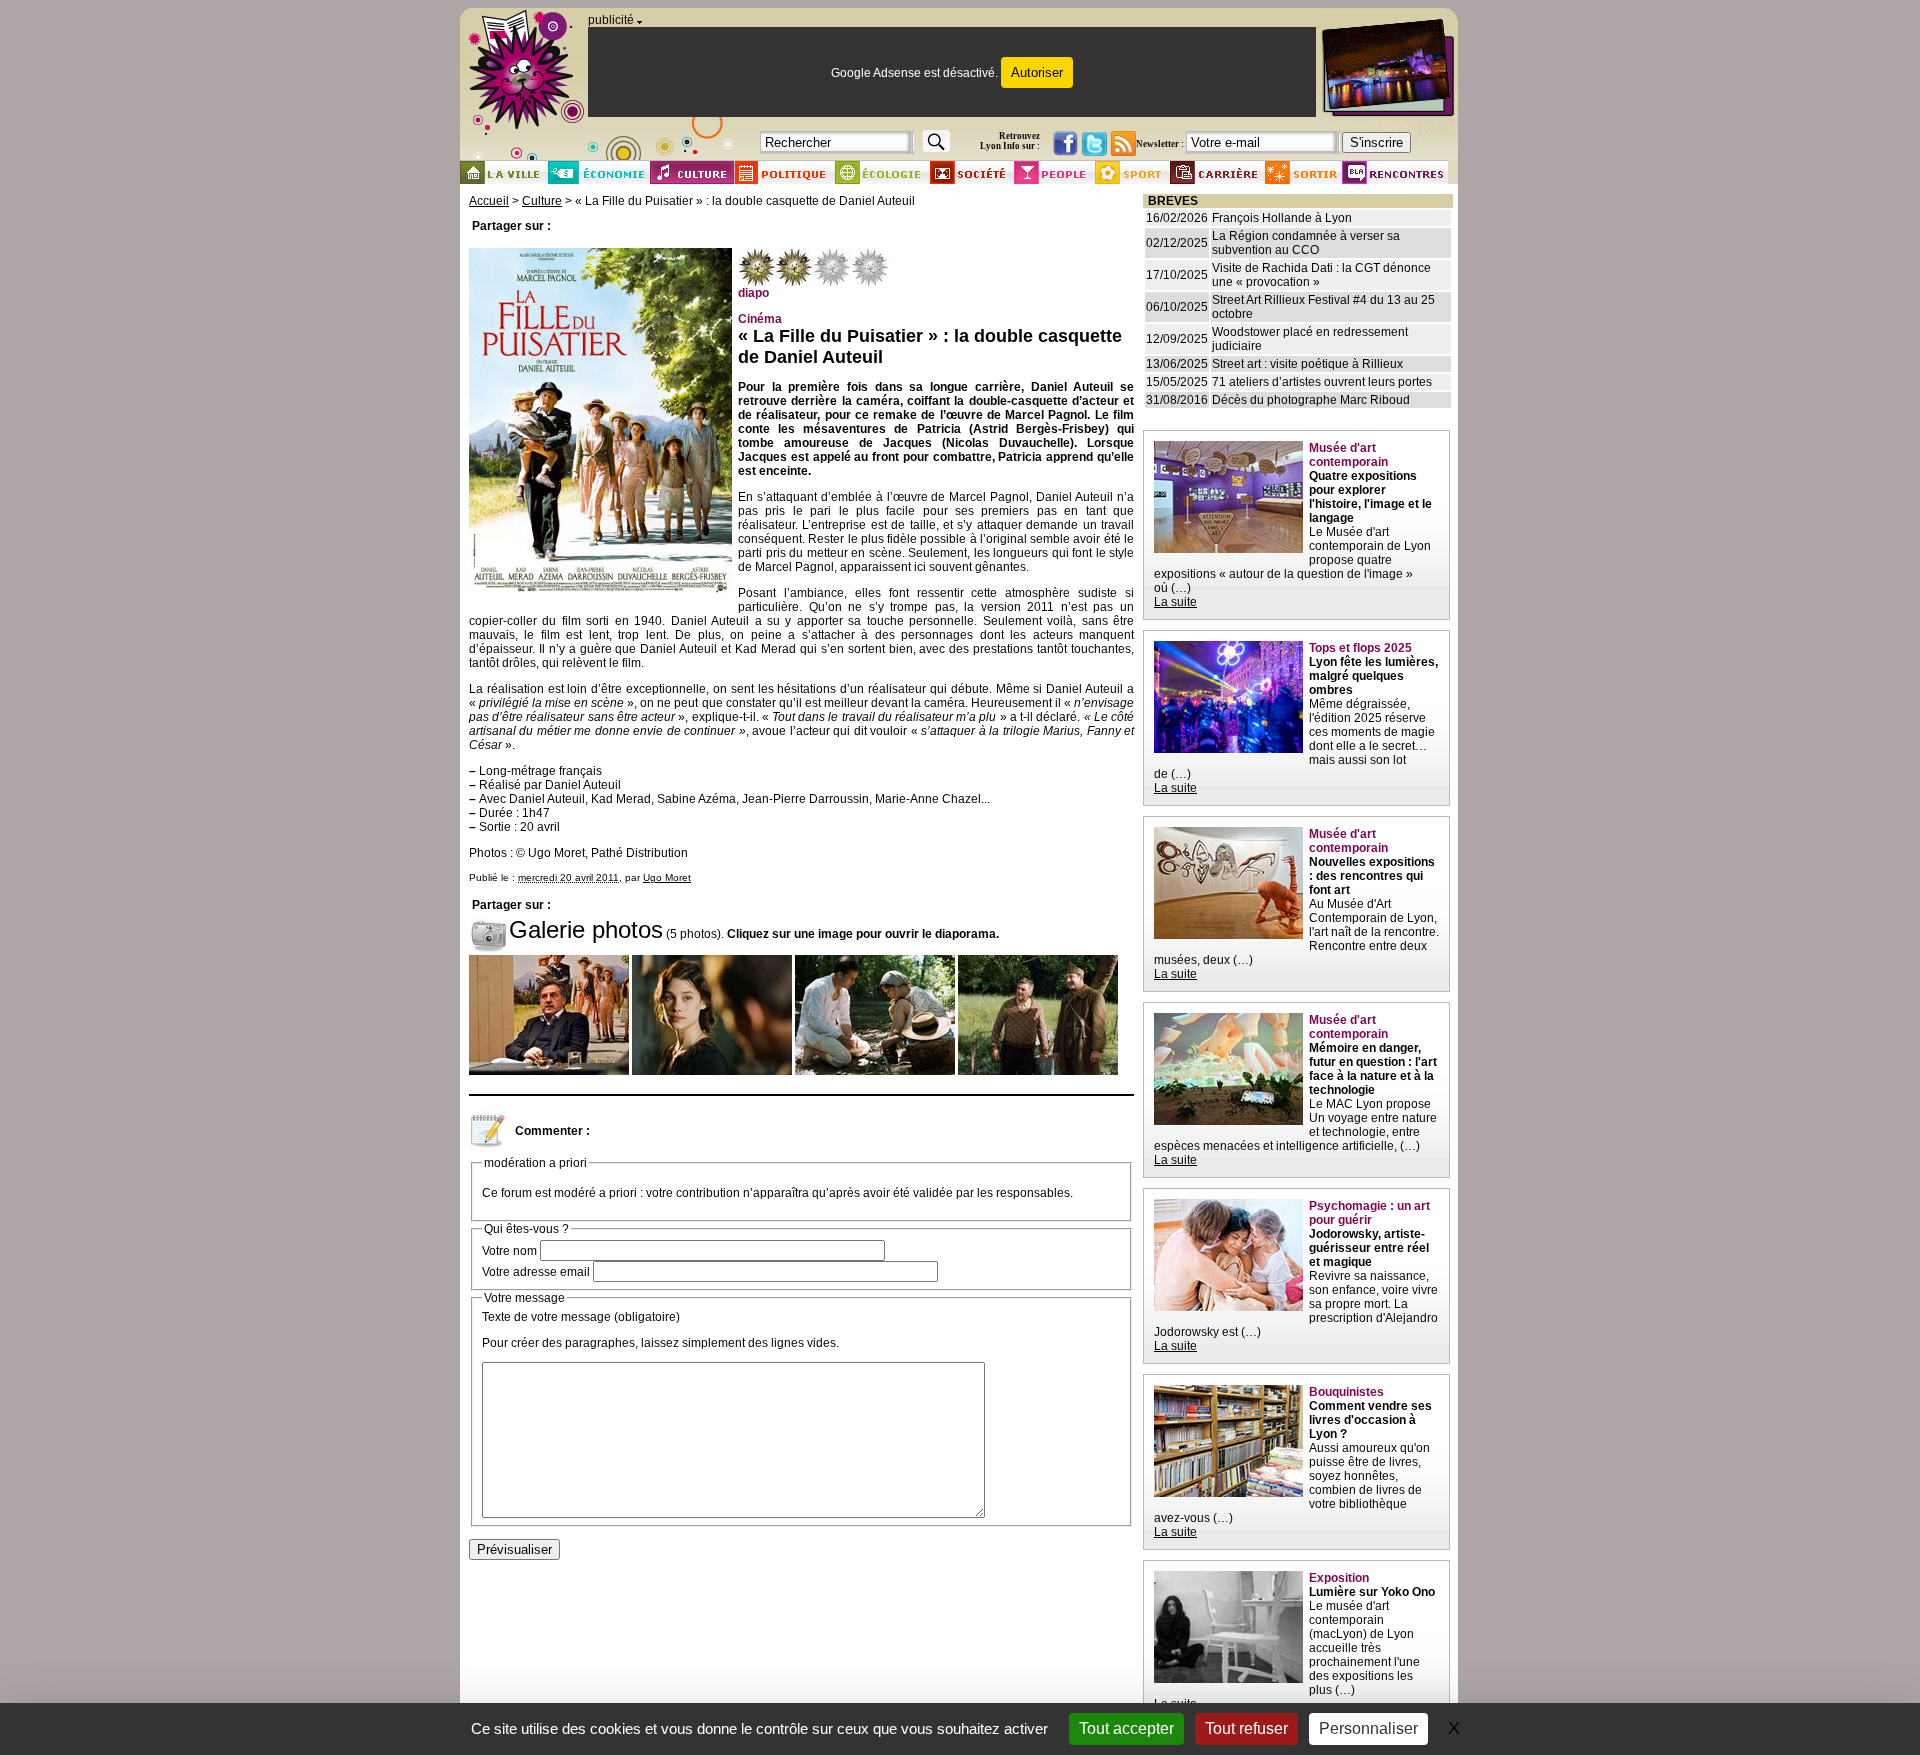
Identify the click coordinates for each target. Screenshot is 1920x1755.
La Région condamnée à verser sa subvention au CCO (1306, 243)
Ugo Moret (667, 877)
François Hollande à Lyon (1282, 218)
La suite (1175, 602)
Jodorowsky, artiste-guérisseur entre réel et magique (1369, 1248)
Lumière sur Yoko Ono (1372, 1592)
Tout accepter (1126, 1728)
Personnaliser (1368, 1728)
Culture (542, 201)
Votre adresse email (536, 1272)
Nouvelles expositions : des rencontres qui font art (1372, 876)
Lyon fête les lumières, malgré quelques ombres (1373, 676)
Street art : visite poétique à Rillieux (1307, 364)
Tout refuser (1246, 1728)
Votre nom (509, 1251)
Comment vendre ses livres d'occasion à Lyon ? (1370, 1420)
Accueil (489, 201)
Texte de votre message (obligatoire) (581, 1317)
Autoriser (1037, 72)
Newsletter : (1160, 144)
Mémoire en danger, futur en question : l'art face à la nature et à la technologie (1373, 1069)
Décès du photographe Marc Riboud (1311, 400)
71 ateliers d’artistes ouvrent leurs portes (1322, 382)
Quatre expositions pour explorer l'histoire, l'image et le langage (1370, 497)
